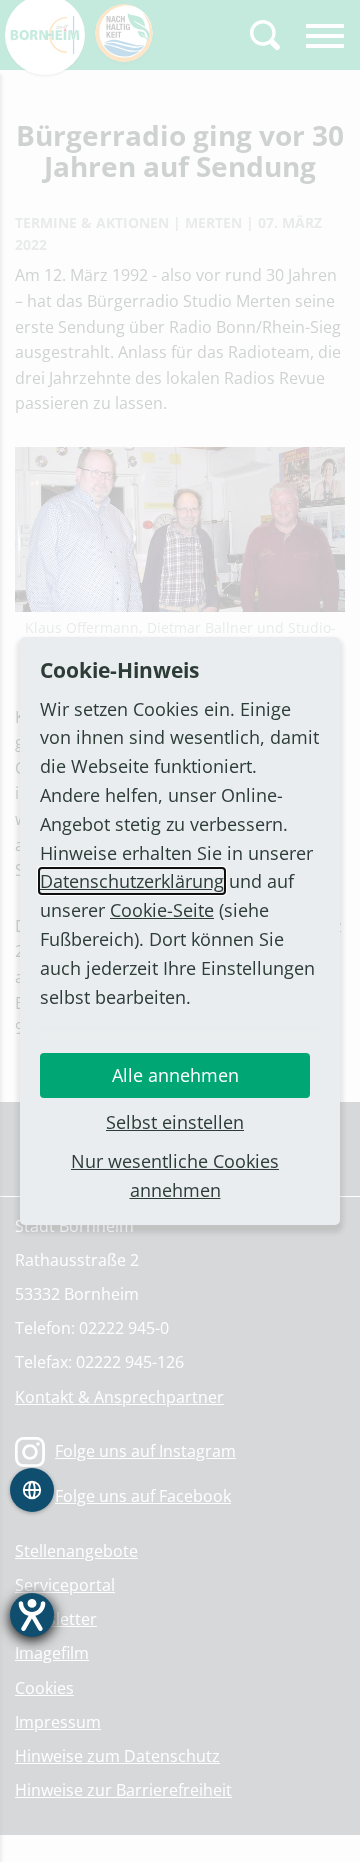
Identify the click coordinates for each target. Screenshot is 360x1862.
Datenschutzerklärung (132, 881)
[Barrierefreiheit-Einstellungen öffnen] (32, 1615)
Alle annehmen (175, 1075)
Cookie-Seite (162, 910)
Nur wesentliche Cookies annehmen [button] (175, 1175)
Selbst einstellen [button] (175, 1122)
